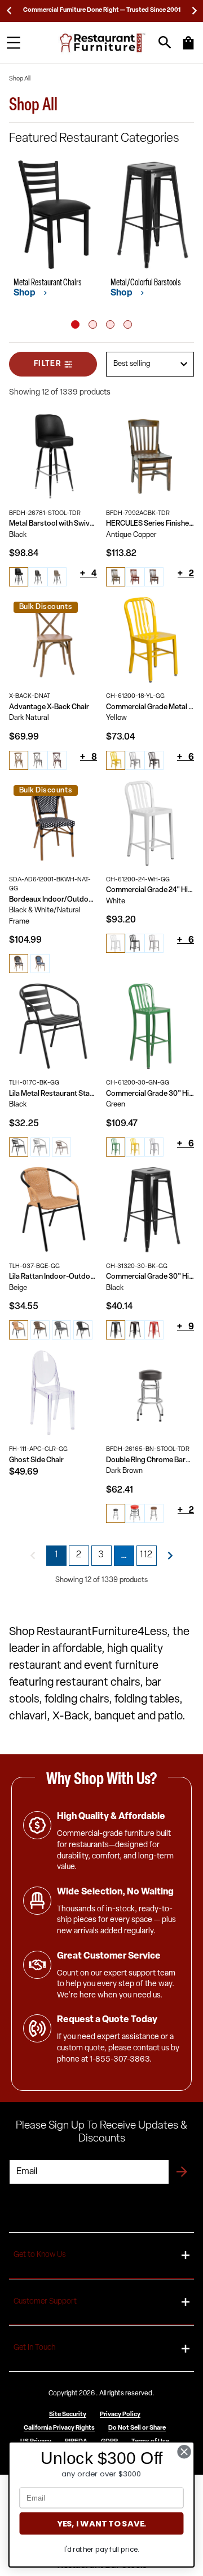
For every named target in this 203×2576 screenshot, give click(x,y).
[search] (165, 42)
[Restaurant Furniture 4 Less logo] (103, 43)
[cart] (188, 48)
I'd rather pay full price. (102, 2549)
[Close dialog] (184, 2452)
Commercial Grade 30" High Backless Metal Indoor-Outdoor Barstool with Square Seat (150, 1277)
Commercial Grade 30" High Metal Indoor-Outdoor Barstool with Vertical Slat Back (150, 1094)
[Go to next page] (170, 1556)
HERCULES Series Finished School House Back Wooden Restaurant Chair (150, 524)
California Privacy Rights (59, 2428)
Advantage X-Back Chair (49, 707)
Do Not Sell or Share (137, 2428)
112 (146, 1555)
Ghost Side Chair (36, 1460)
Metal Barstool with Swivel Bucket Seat (53, 524)
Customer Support (45, 2302)
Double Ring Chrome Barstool (150, 1460)
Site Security (68, 2415)
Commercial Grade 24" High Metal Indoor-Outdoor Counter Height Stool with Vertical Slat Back (150, 890)
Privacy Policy (120, 2415)
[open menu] (14, 43)
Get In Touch (34, 2348)
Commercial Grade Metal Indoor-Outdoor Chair (150, 707)
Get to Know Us (40, 2255)
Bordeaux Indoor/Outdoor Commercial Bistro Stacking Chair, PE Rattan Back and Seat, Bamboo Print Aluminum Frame (53, 900)
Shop (25, 293)
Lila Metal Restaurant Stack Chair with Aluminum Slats (53, 1094)
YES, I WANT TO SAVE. (101, 2523)
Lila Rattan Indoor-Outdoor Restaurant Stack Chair (53, 1277)
